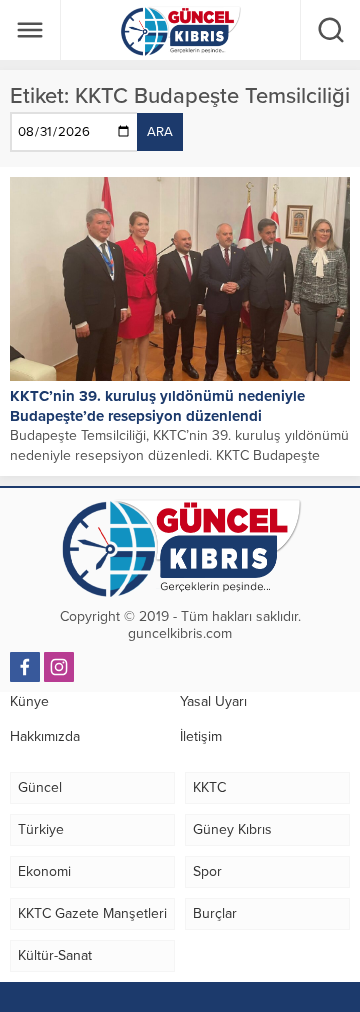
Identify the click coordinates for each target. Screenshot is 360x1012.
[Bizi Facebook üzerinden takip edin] (25, 667)
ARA (160, 132)
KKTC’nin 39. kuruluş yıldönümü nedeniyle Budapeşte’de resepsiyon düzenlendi (157, 406)
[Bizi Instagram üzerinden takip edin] (59, 667)
